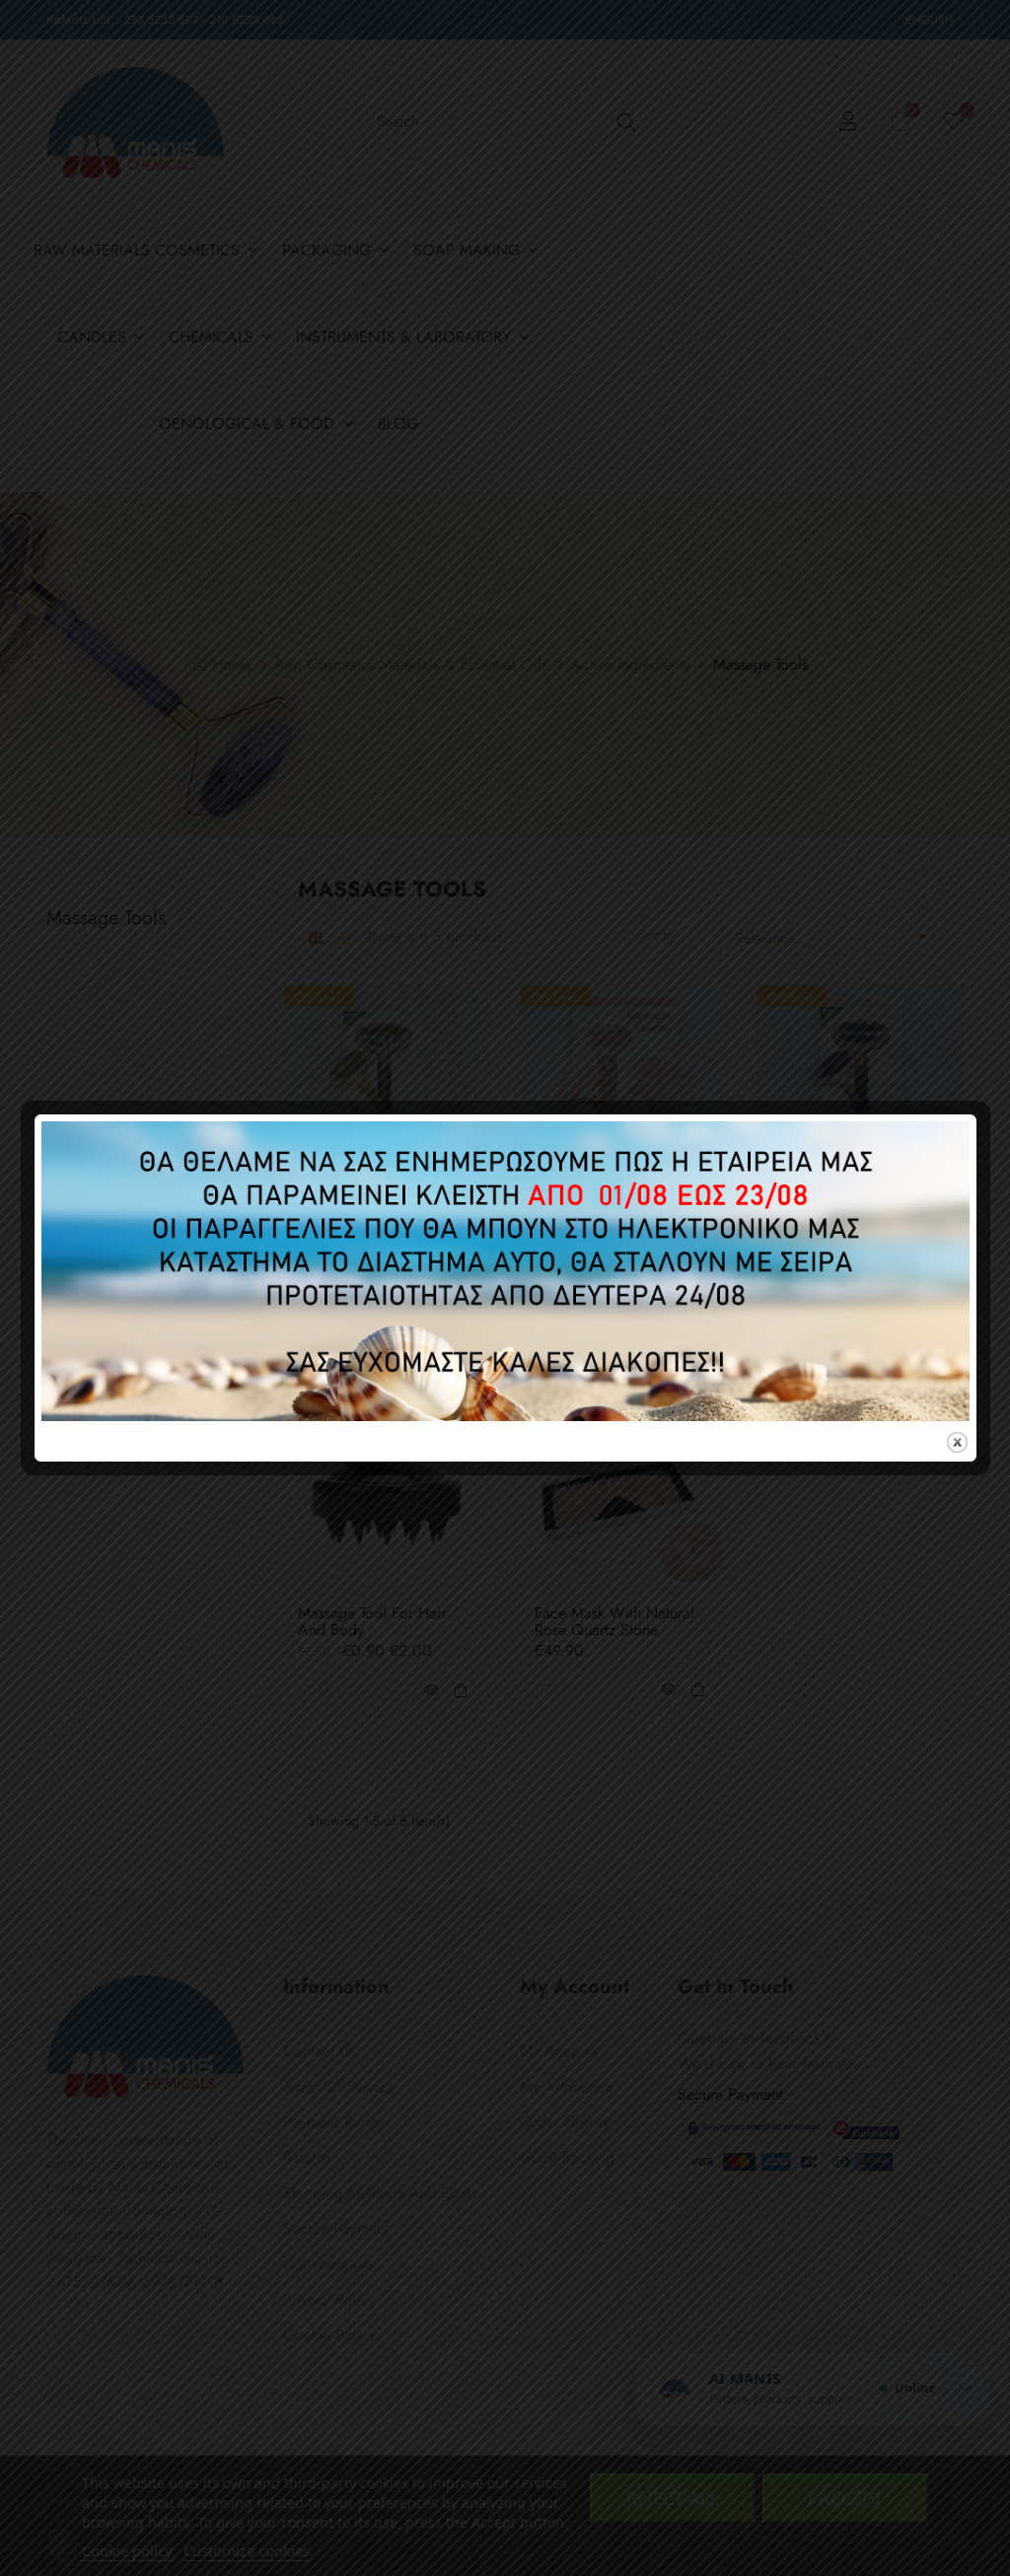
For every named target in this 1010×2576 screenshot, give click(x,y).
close (957, 1442)
